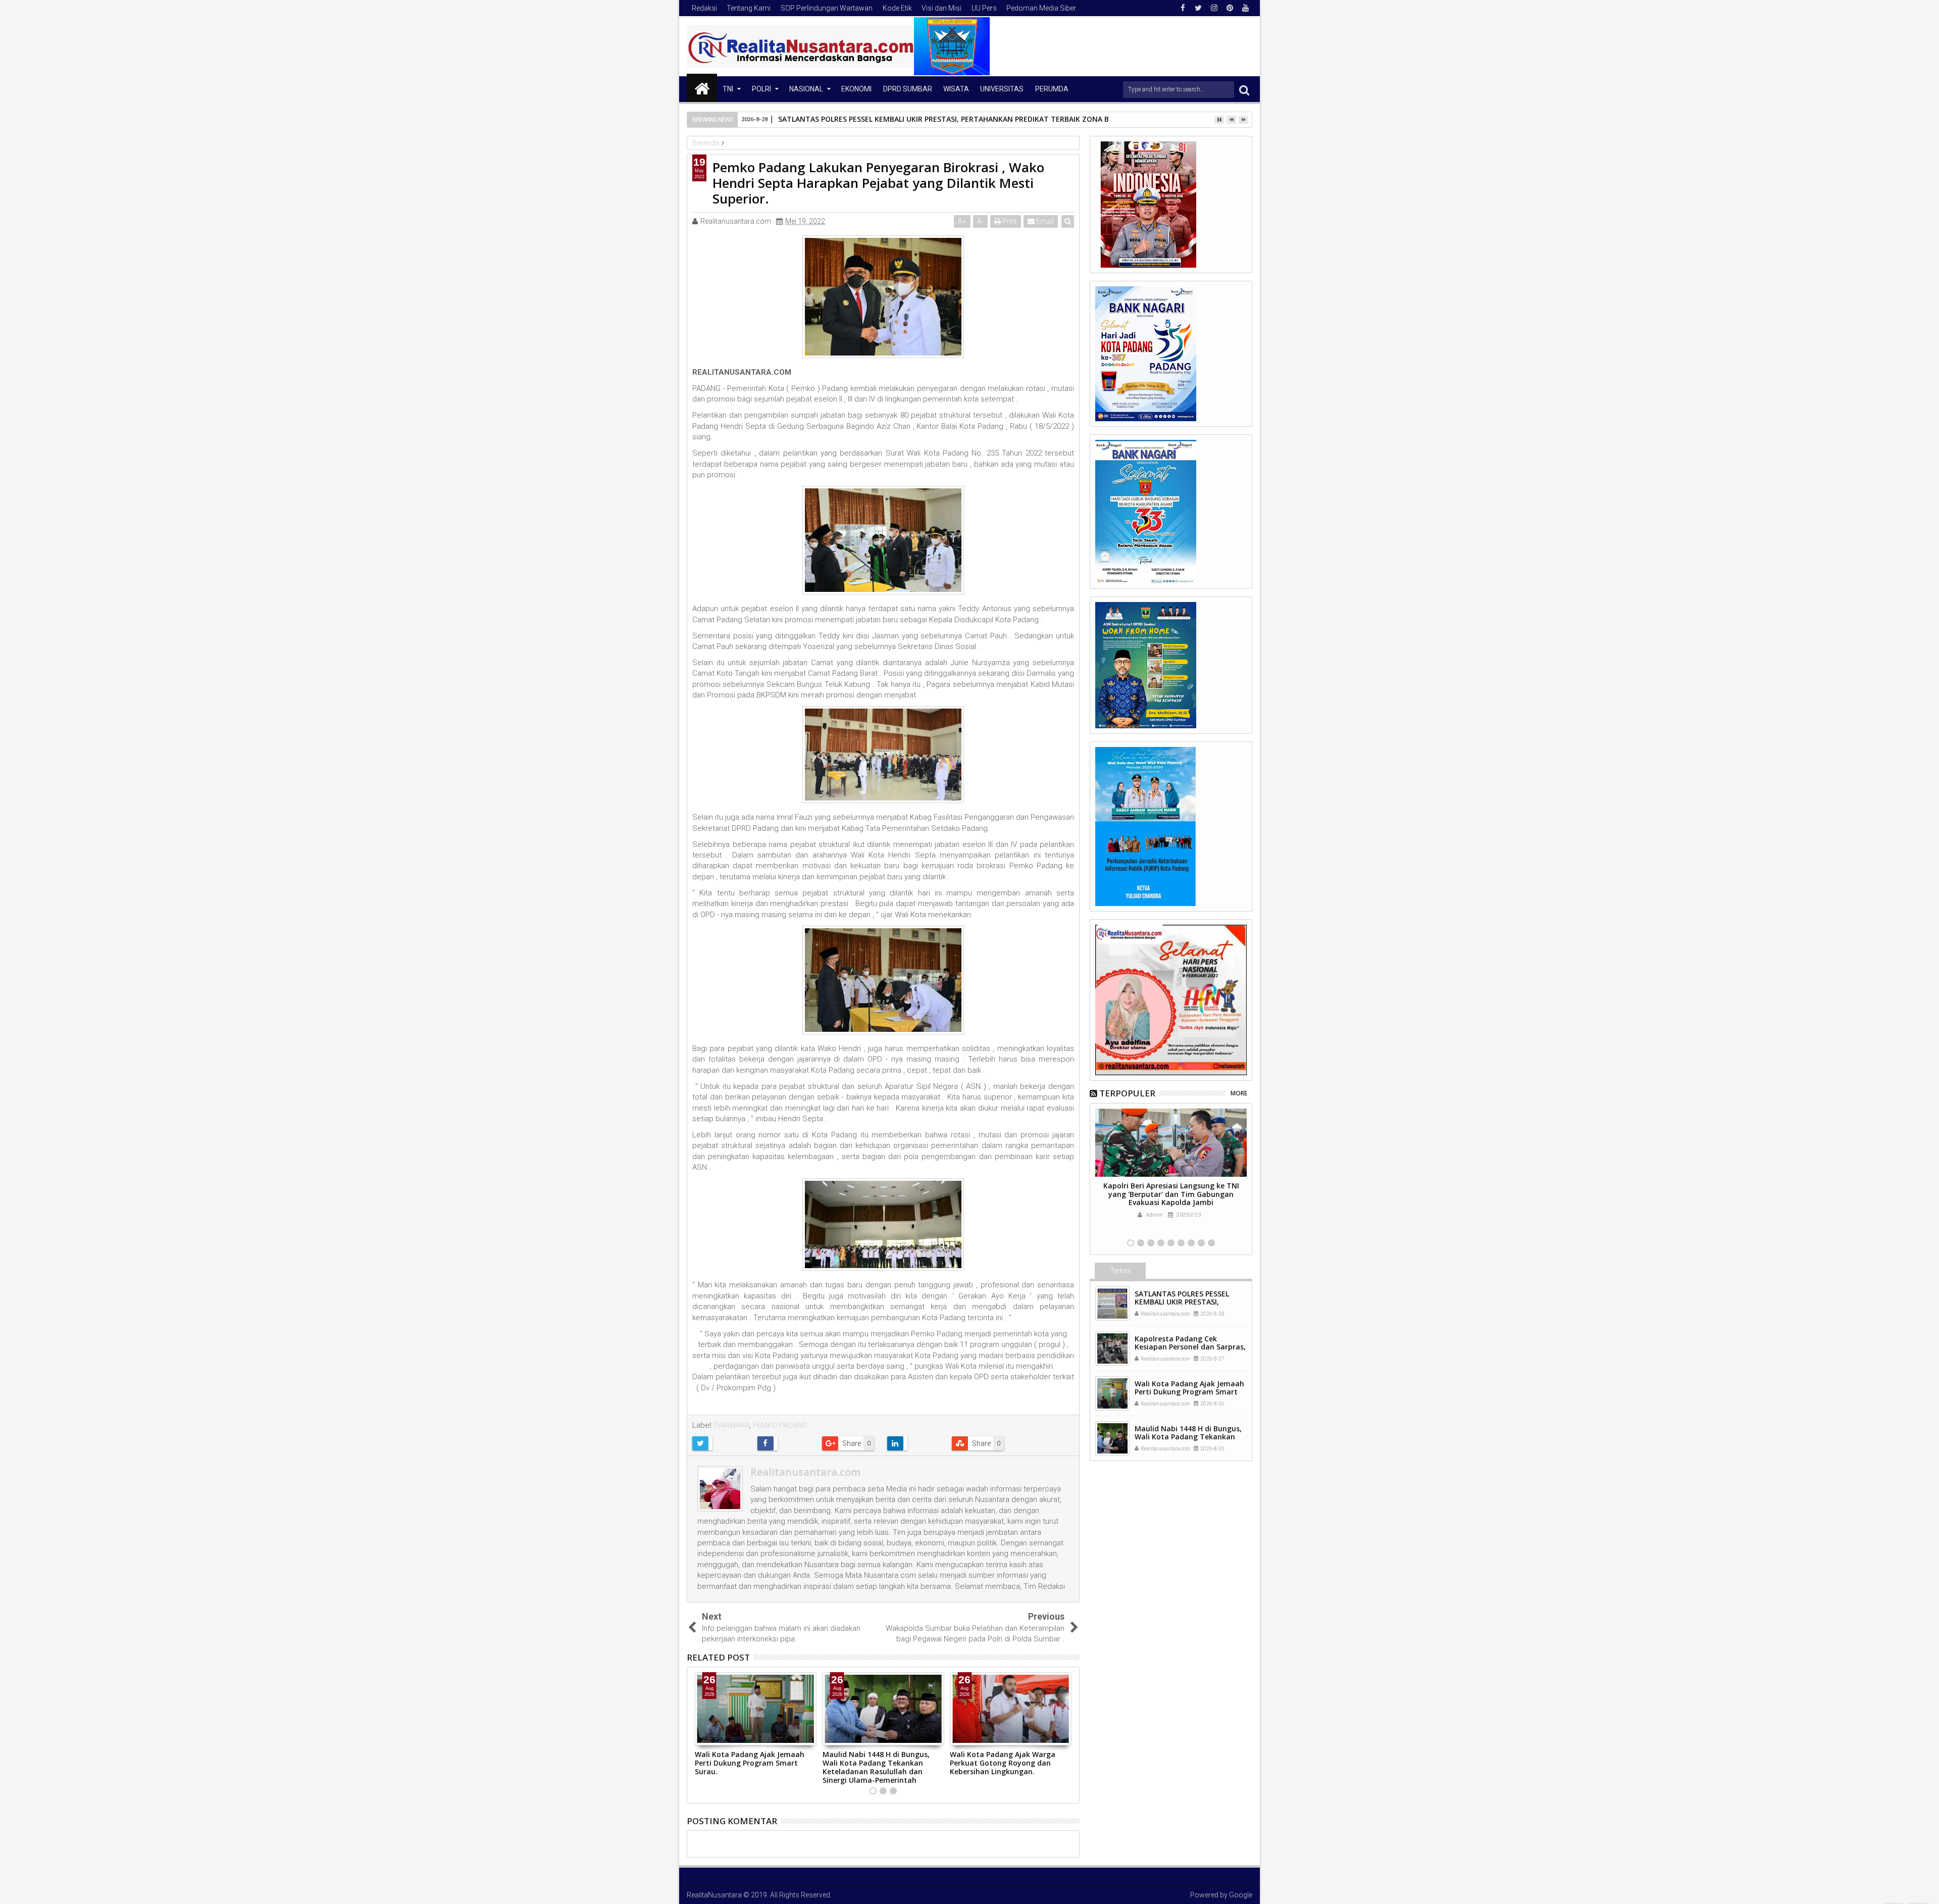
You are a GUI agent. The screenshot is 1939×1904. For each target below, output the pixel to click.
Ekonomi (856, 89)
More (1239, 1093)
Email (1044, 221)
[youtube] (1245, 8)
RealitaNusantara (714, 1895)
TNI (728, 89)
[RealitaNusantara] (702, 88)
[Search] (1244, 90)
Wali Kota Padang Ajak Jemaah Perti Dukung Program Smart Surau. (750, 1763)
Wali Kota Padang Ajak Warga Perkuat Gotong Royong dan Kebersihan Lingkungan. (1003, 1763)
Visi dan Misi (941, 8)
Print (1009, 221)
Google (1241, 1895)
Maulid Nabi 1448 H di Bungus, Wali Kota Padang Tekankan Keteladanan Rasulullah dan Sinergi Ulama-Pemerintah (876, 1767)
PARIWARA (732, 1425)
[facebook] (1183, 8)
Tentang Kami (749, 8)
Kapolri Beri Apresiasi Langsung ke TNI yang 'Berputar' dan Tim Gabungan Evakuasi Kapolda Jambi (1171, 1194)
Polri (761, 89)
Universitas (1002, 89)
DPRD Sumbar (908, 89)
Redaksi (704, 8)
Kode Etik (897, 8)
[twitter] (1198, 8)
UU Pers (984, 8)
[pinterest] (1230, 8)
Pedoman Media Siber (1041, 8)
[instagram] (1214, 8)
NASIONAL (806, 89)
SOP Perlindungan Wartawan (827, 8)
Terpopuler (1127, 1093)
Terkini (1120, 1271)
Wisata (956, 89)
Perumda (1052, 89)
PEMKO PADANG (780, 1425)
